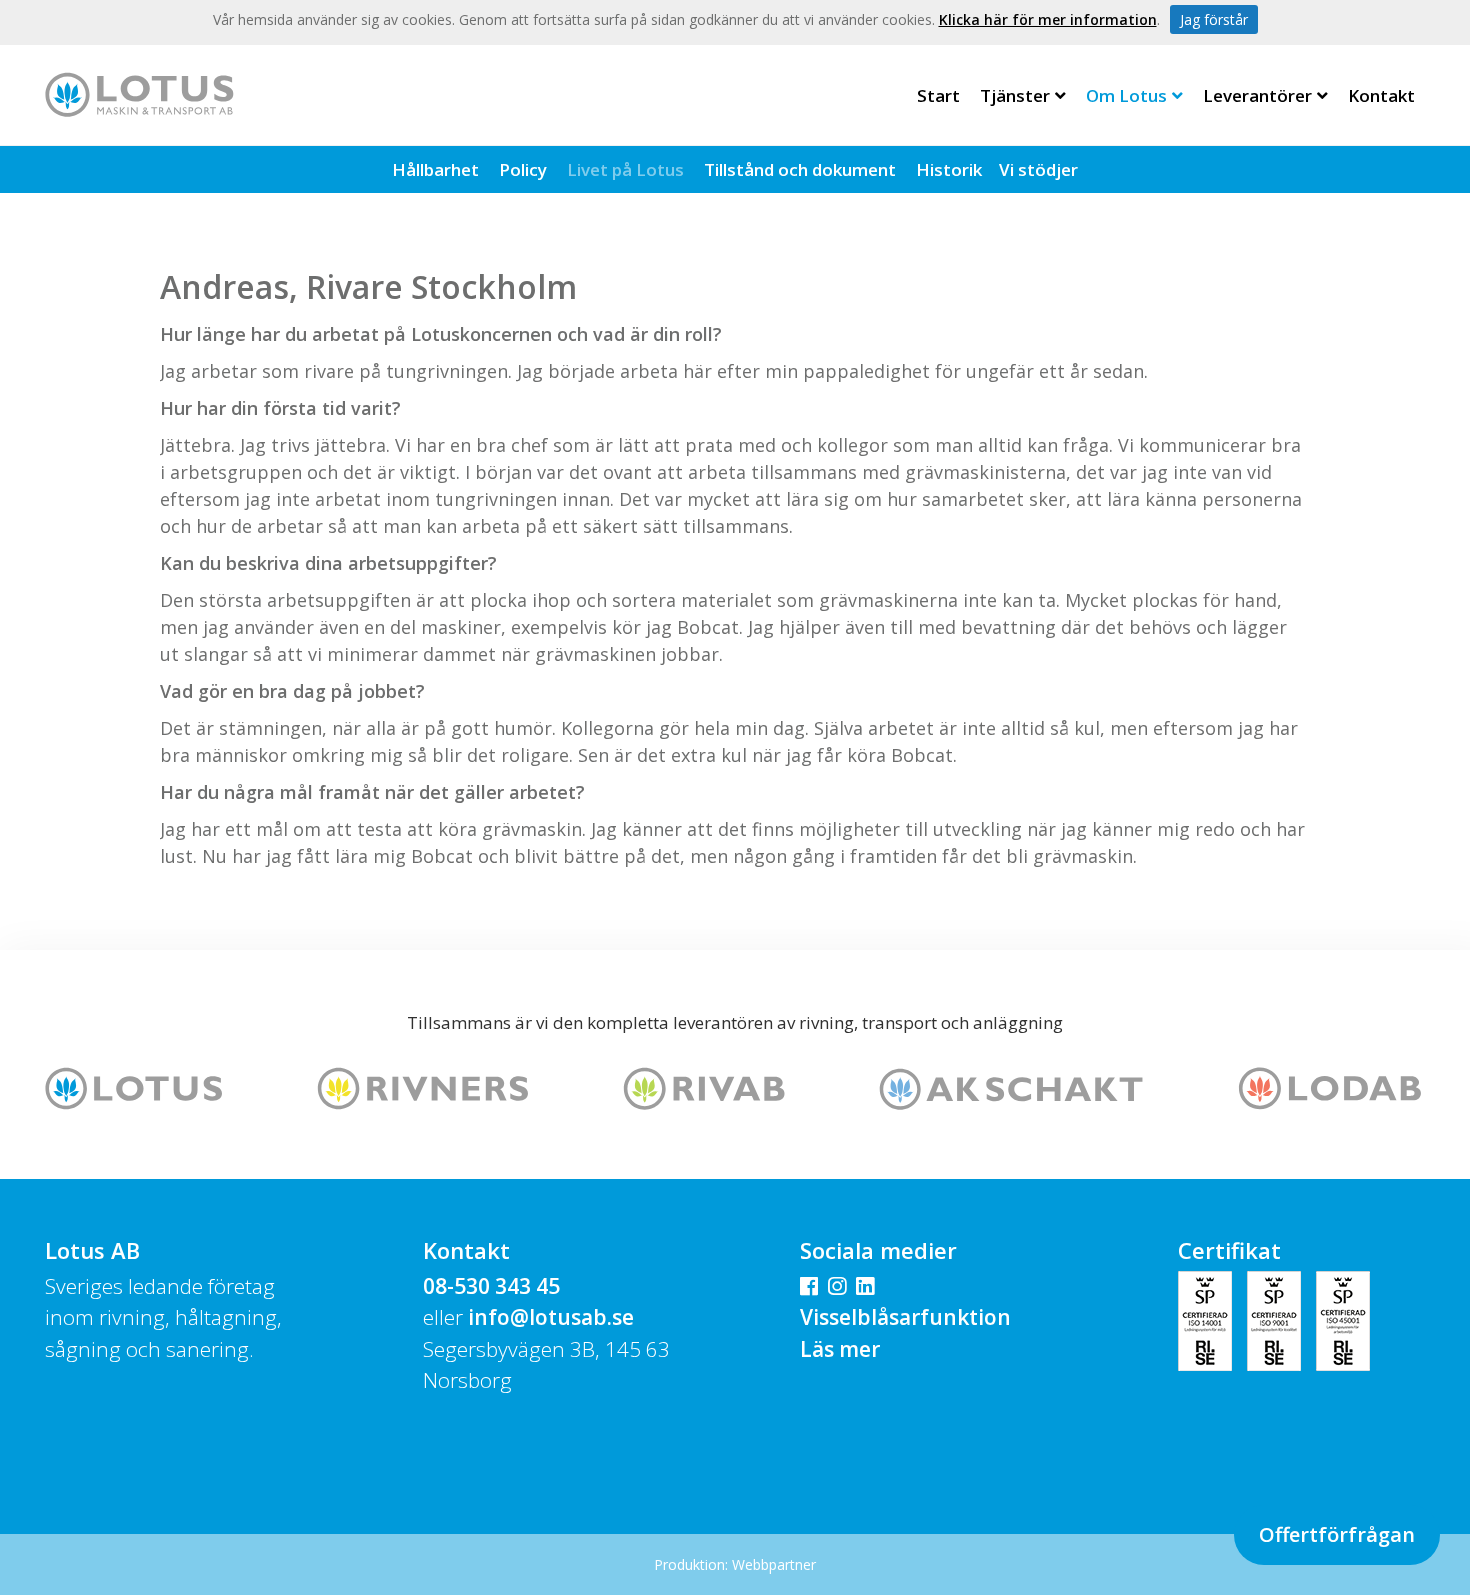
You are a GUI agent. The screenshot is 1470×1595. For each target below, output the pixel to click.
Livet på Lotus (625, 169)
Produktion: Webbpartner (735, 1564)
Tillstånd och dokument (800, 169)
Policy (523, 169)
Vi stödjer (1038, 169)
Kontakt (1381, 95)
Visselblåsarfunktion (905, 1317)
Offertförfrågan (1337, 1534)
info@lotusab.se (551, 1317)
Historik (949, 169)
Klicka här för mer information (1048, 19)
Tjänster (1015, 95)
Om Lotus (1126, 95)
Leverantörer (1257, 95)
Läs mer (840, 1349)
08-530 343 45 (491, 1286)
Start (938, 95)
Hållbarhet (435, 169)
